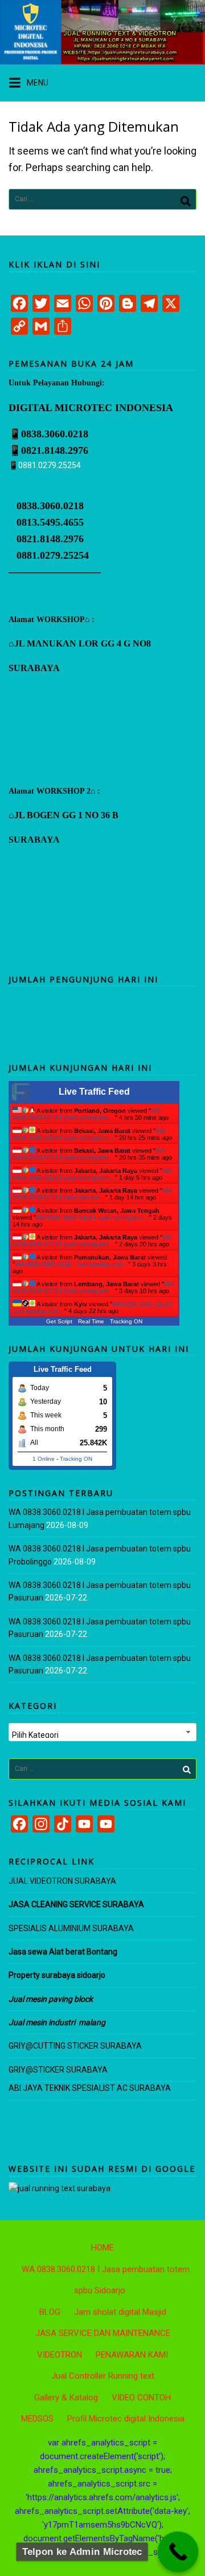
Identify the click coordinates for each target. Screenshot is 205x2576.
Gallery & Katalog (66, 2398)
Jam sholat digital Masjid (120, 2312)
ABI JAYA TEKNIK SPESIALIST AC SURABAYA (90, 2088)
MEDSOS (37, 2419)
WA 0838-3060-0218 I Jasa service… (92, 1194)
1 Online (44, 1459)
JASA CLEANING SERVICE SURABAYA (77, 1904)
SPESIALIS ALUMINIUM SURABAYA (71, 1928)
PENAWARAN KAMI (132, 2355)
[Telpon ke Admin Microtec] (178, 2552)
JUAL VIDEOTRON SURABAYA (62, 1881)
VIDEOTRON (60, 2355)
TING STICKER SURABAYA (95, 2046)
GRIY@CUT (28, 2046)
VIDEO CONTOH (141, 2398)
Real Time (91, 1321)
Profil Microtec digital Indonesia (126, 2419)
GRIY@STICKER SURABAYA (58, 2070)
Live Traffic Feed (94, 1092)
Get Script (59, 1321)
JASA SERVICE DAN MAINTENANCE (103, 2333)
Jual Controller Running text (103, 2376)
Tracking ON (126, 1321)
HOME (102, 2248)
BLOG (50, 2312)
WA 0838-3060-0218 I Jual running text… (86, 1114)
